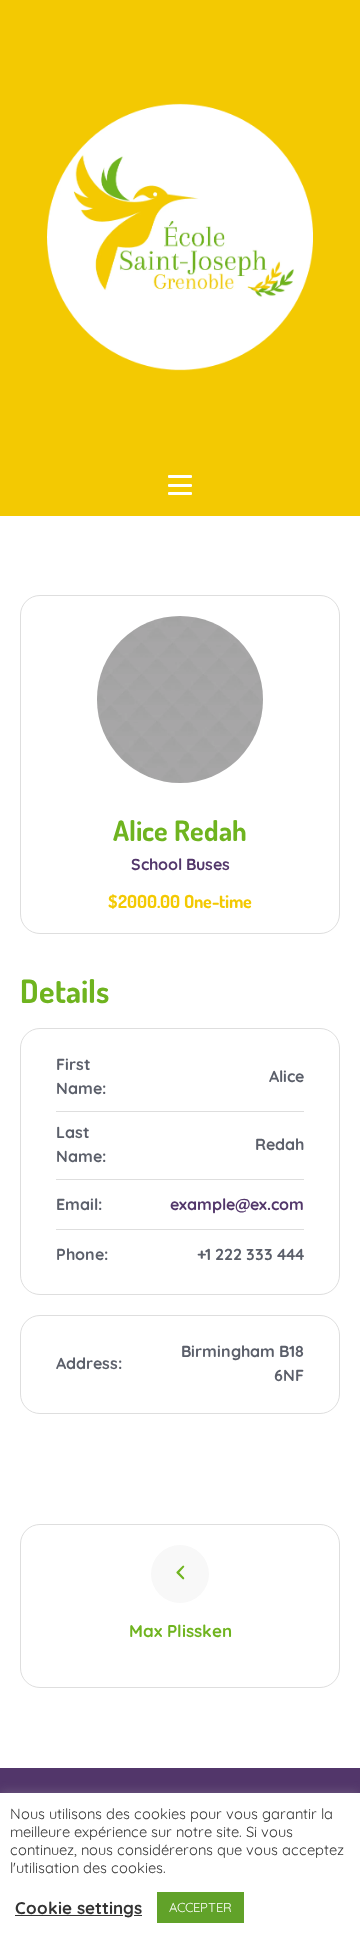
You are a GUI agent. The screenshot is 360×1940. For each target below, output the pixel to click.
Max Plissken (180, 1630)
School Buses (180, 864)
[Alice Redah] (180, 699)
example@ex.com (237, 1204)
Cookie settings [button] (78, 1907)
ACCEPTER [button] (200, 1907)
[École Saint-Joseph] (180, 237)
